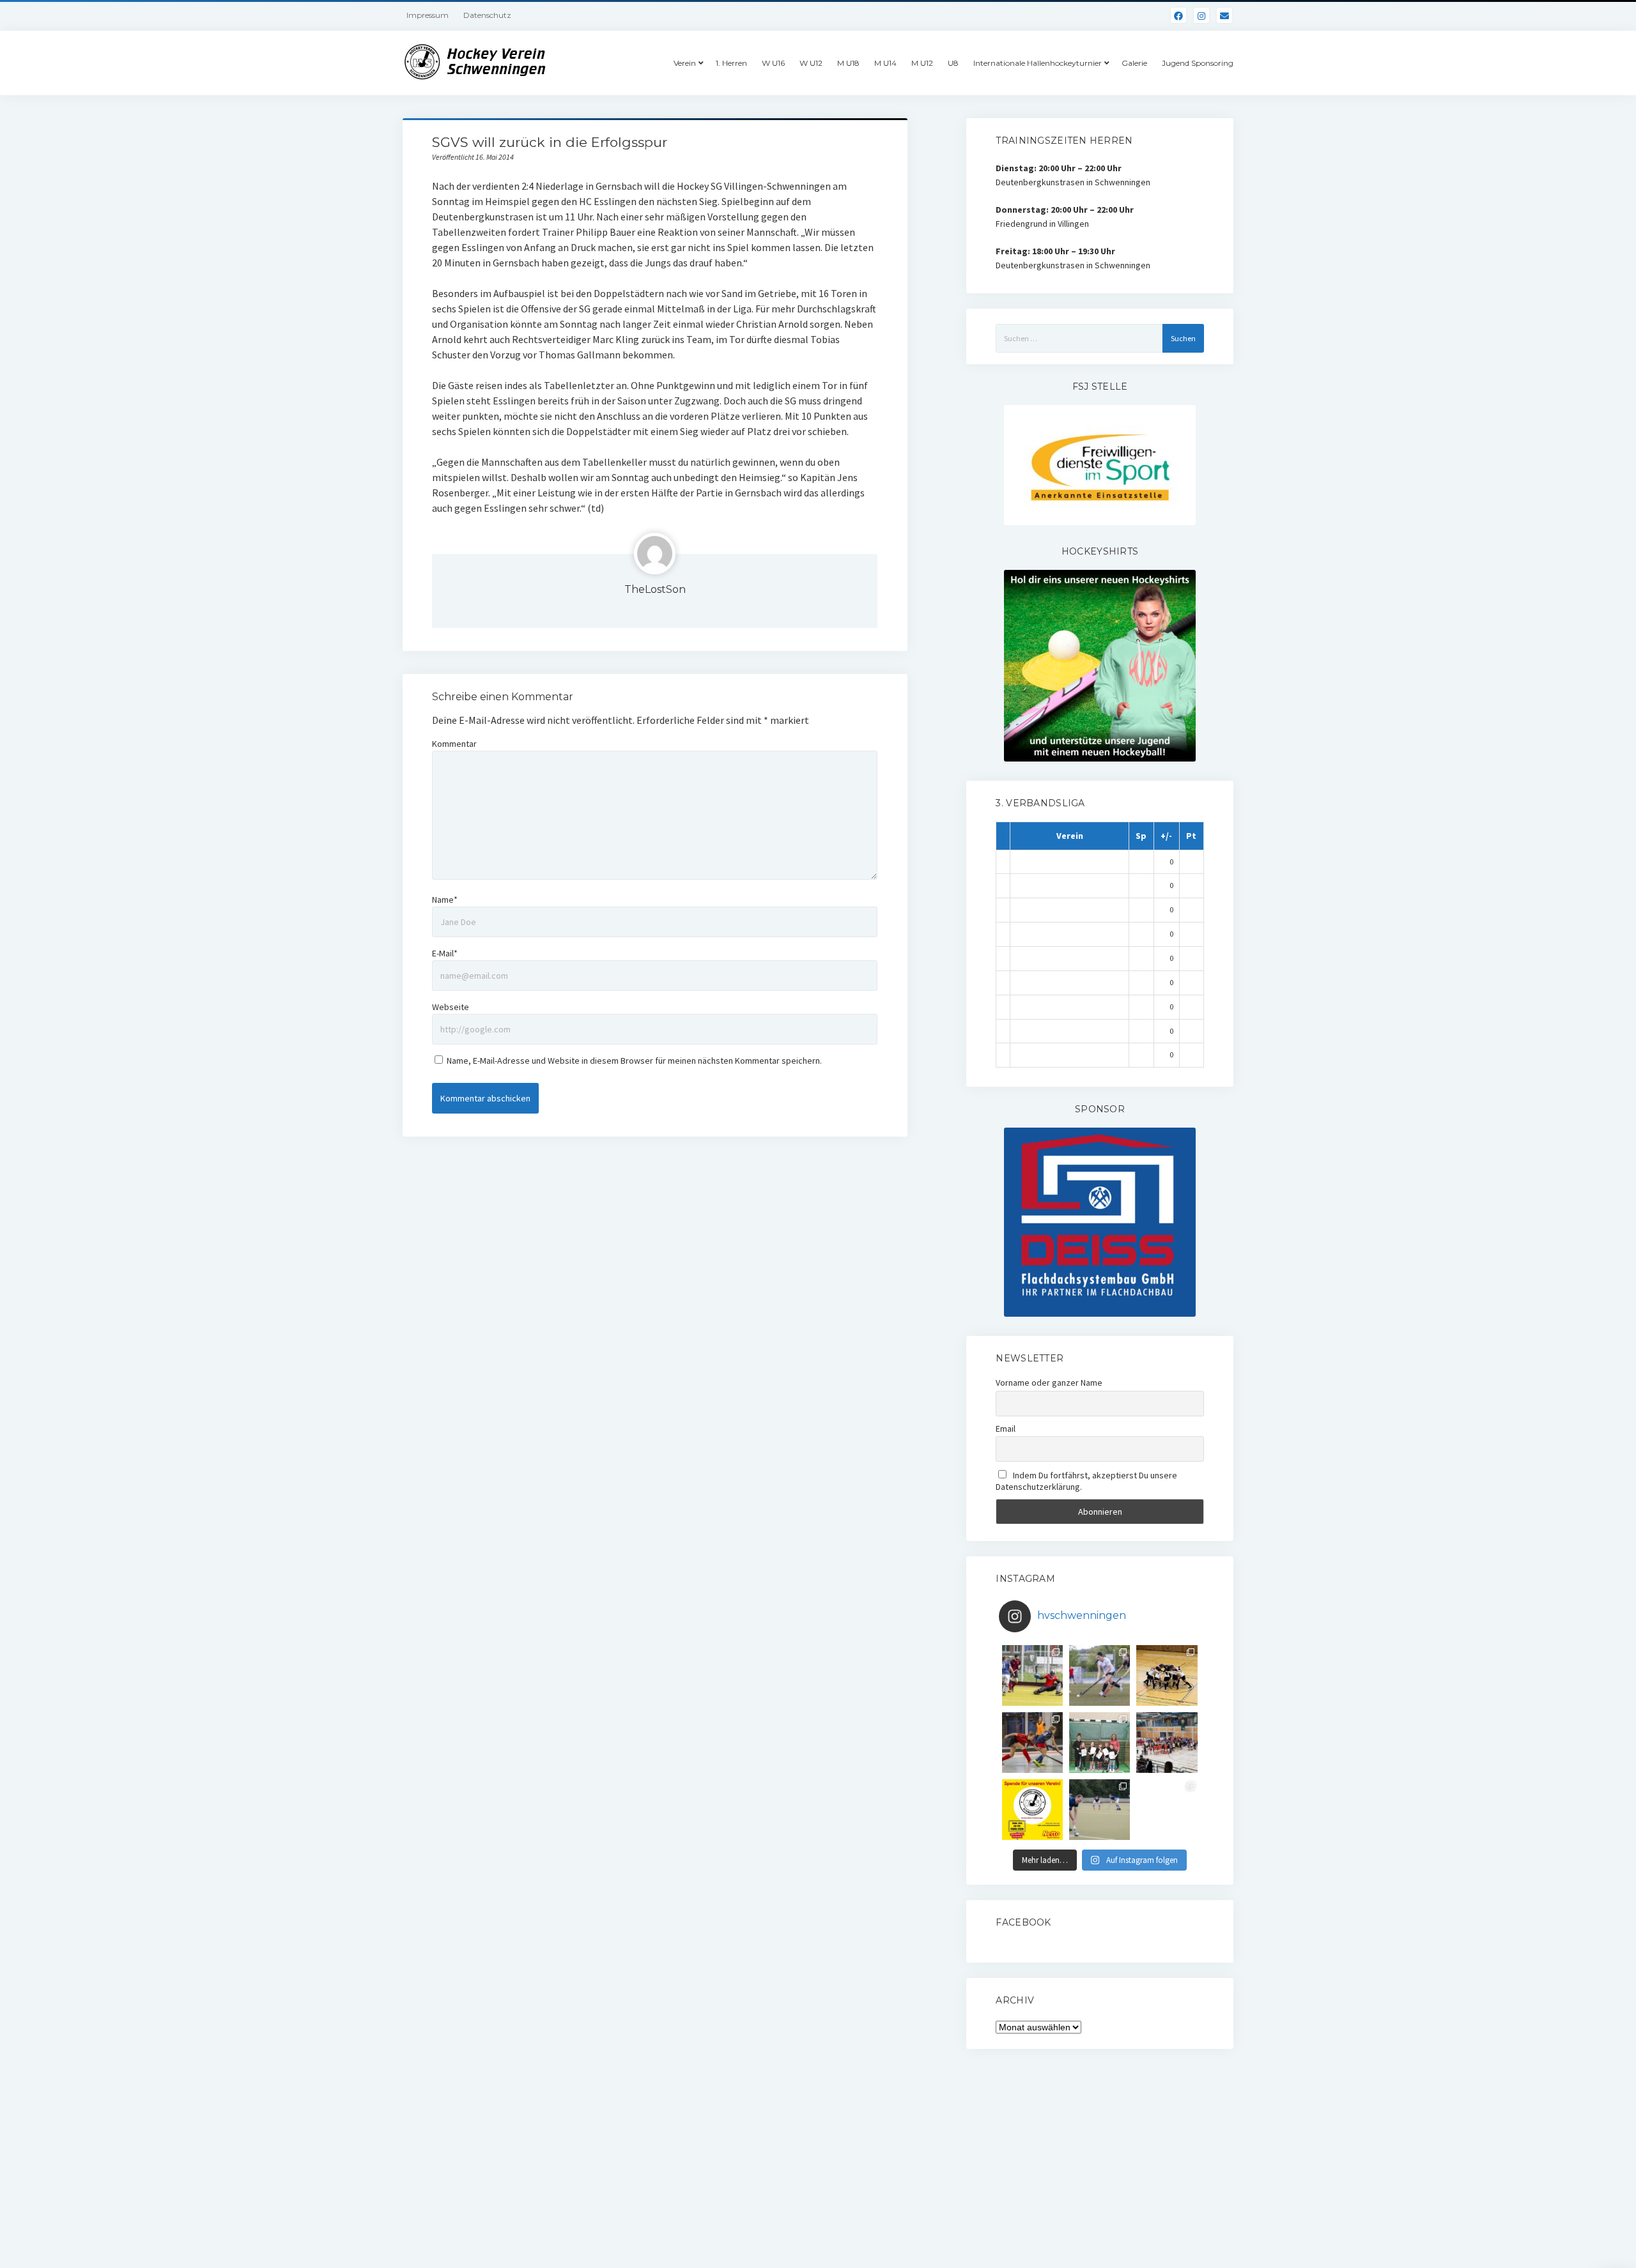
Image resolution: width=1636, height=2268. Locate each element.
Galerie (1134, 63)
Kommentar (454, 744)
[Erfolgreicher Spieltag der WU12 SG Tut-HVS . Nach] (1032, 1743)
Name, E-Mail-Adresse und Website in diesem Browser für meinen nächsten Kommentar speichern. (634, 1061)
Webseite (451, 1007)
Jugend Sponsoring (1198, 63)
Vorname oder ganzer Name (1049, 1383)
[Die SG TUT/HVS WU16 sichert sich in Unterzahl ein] (1100, 1675)
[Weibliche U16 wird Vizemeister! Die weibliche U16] (1167, 1675)
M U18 (848, 63)
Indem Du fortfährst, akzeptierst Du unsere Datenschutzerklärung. (1086, 1481)
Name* (445, 900)
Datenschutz (487, 15)
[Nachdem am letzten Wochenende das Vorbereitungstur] (1100, 1743)
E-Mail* (445, 953)
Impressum (428, 15)
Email (1006, 1429)
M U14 (885, 63)
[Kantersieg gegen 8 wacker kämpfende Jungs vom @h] (1100, 1810)
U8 (953, 63)
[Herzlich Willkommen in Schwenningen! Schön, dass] (1167, 1743)
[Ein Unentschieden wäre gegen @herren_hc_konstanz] (1167, 1810)
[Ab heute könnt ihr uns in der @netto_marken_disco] (1032, 1810)
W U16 (773, 63)
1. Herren (731, 63)
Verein (685, 63)
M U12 (922, 63)
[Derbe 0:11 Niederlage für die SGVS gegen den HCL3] (1032, 1675)
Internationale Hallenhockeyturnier (1038, 63)
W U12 (811, 63)
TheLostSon (655, 589)
